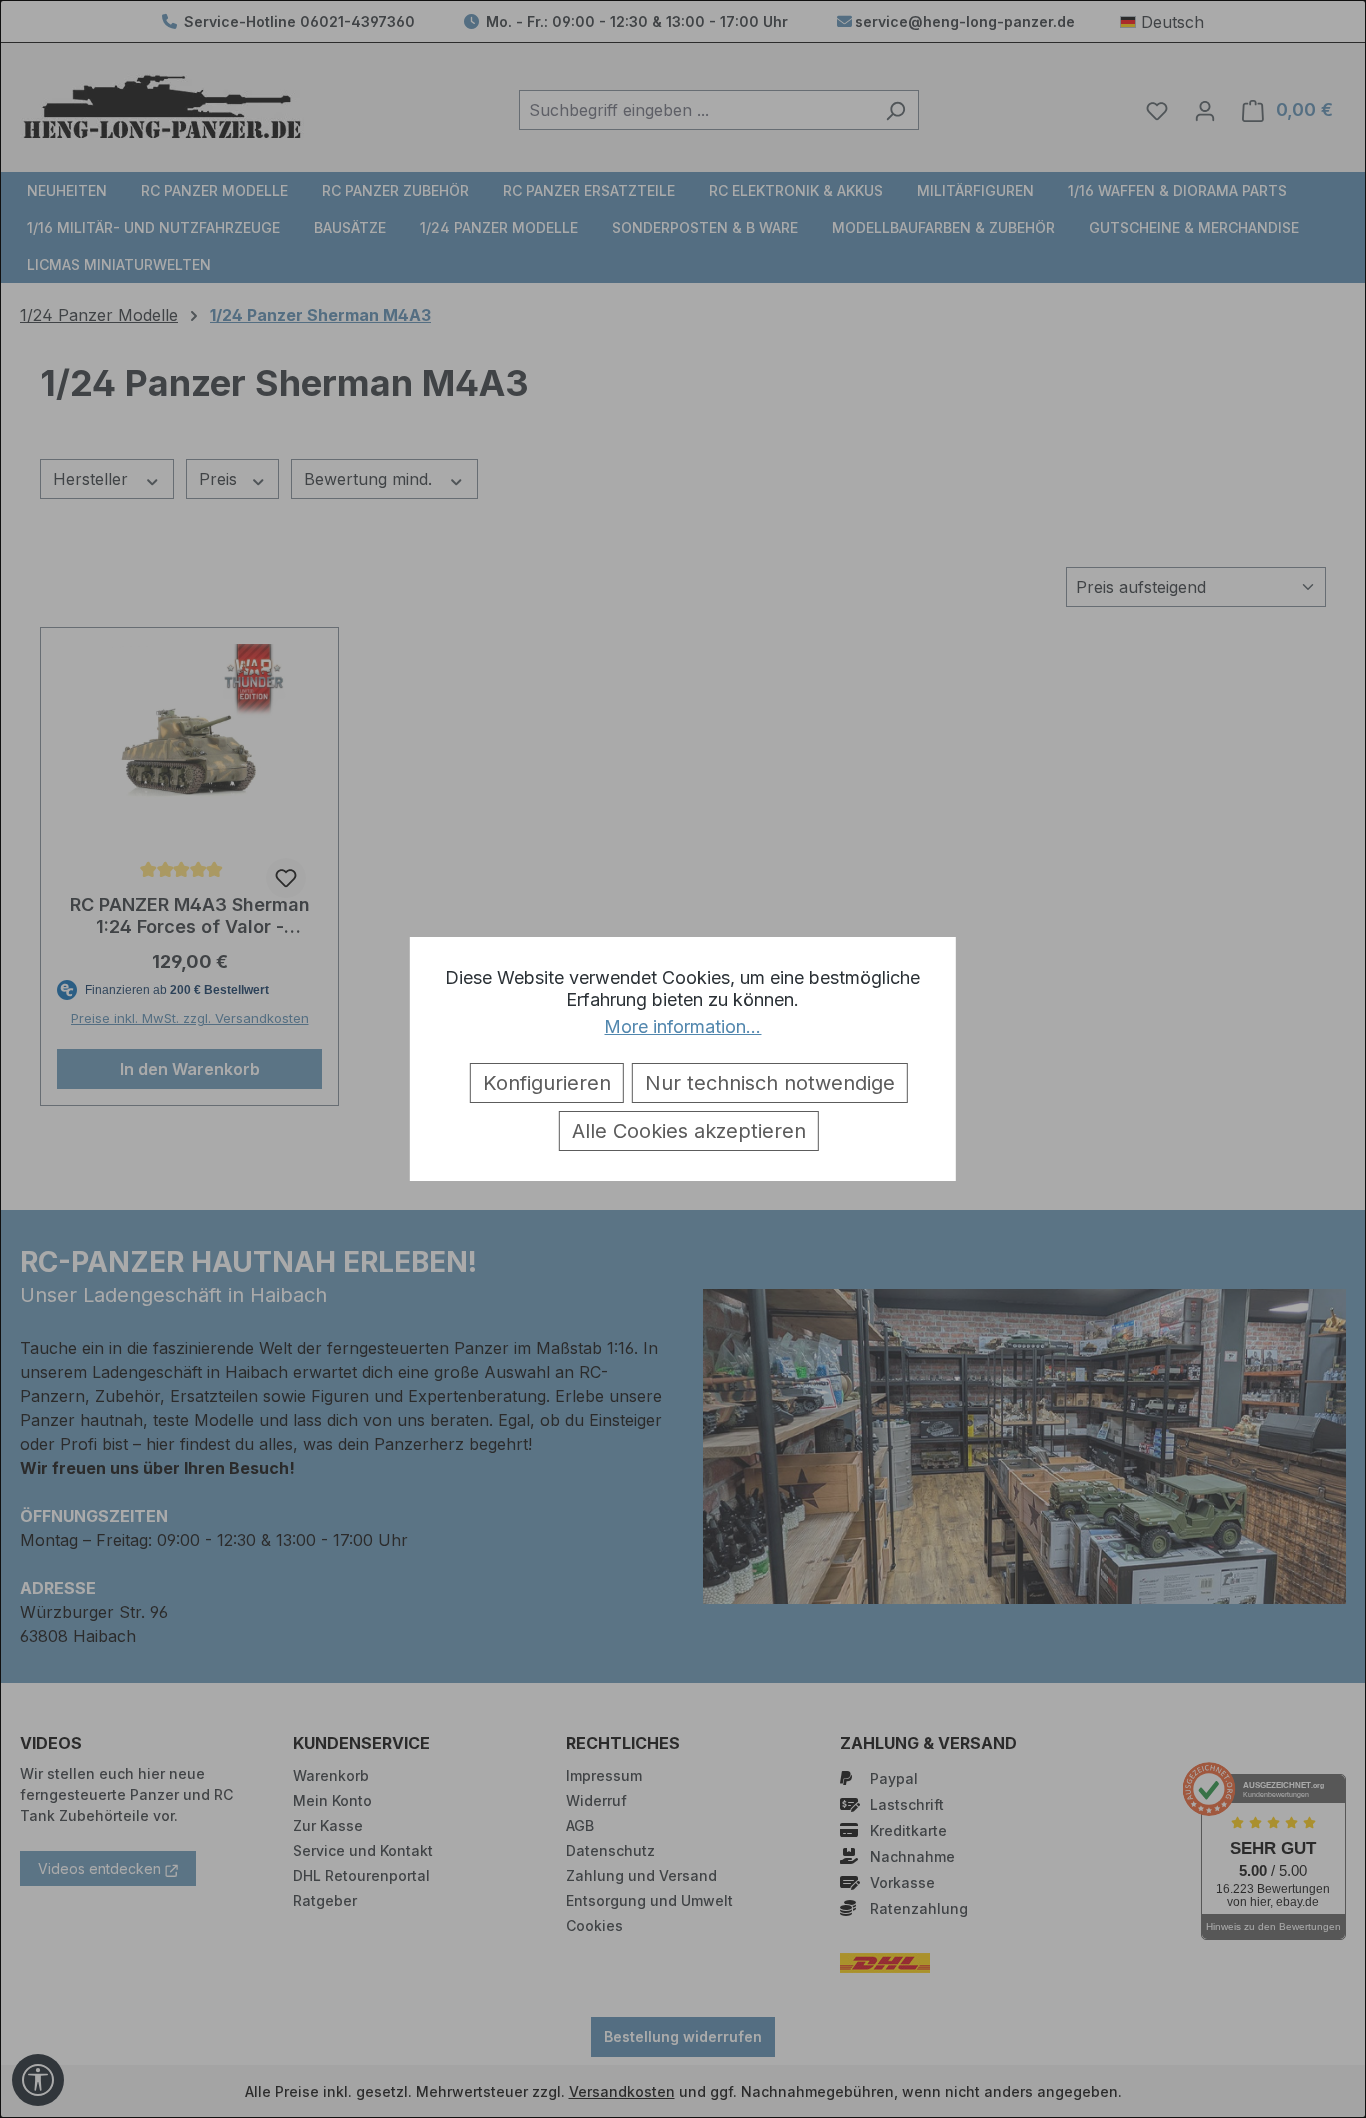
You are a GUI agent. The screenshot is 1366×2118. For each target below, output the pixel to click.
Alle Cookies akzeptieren (689, 1131)
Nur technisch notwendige (770, 1083)
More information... (682, 1026)
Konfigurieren (547, 1083)
